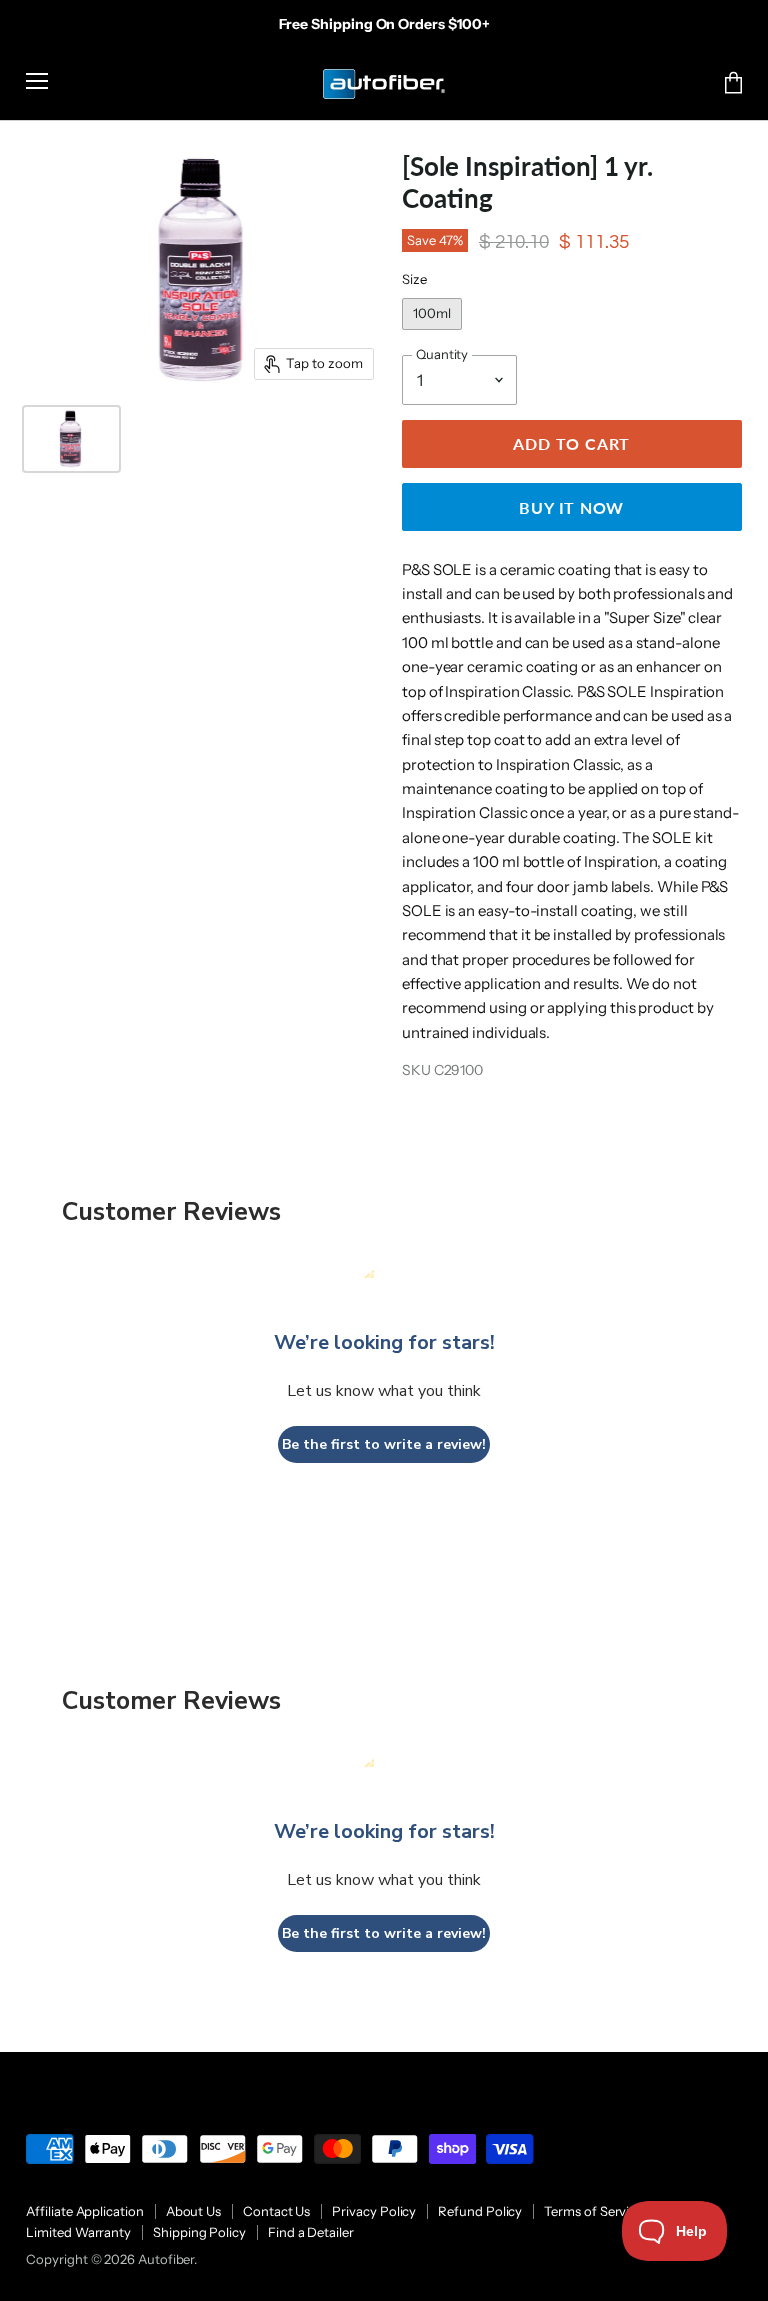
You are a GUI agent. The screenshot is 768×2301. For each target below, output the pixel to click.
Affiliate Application (84, 2211)
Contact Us (276, 2211)
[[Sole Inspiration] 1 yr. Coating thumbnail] (71, 439)
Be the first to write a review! (384, 1444)
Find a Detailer (311, 2232)
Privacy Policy (374, 2211)
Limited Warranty (78, 2232)
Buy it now (571, 507)
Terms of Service (593, 2211)
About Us (193, 2211)
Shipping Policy (199, 2232)
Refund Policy (480, 2211)
